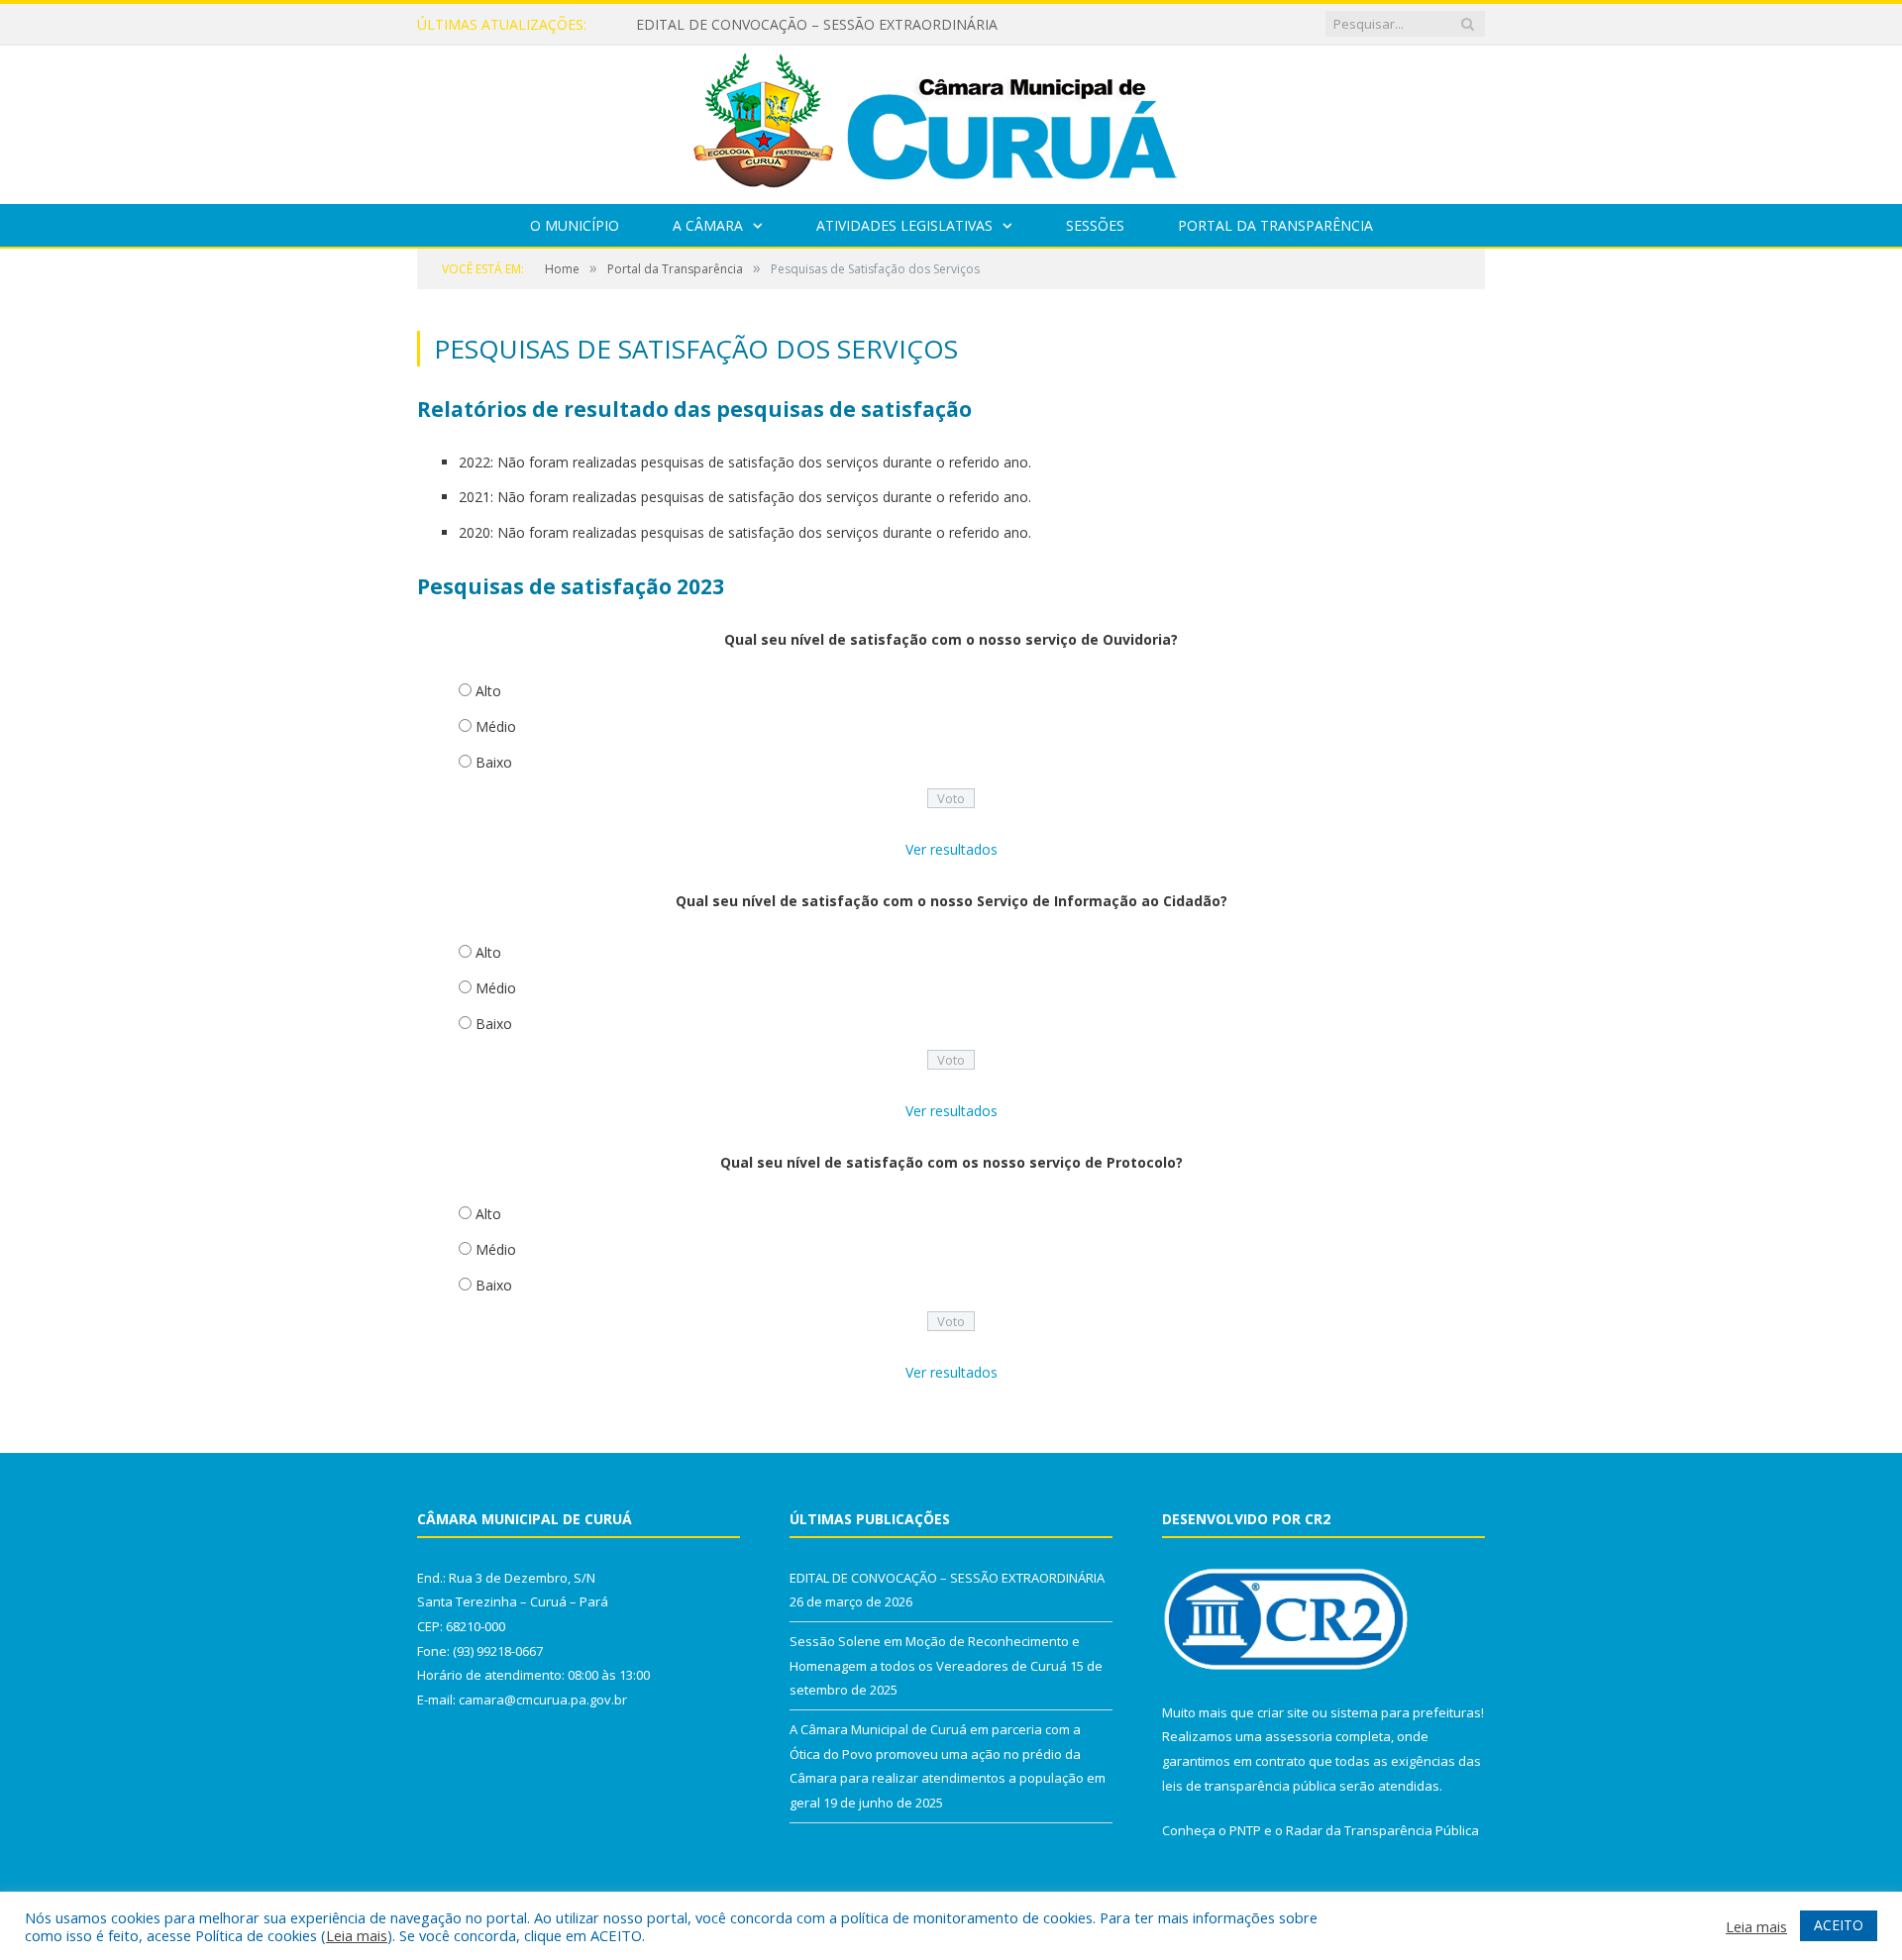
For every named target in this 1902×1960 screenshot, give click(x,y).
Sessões (1095, 225)
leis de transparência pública (1249, 1786)
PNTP (1245, 1830)
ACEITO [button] (1839, 1925)
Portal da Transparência (1275, 225)
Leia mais (357, 1935)
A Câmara (708, 225)
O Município (575, 225)
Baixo (494, 762)
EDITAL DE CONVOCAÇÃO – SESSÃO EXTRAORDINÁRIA (817, 25)
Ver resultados (951, 849)
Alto (488, 691)
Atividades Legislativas (904, 225)
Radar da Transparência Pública (1382, 1830)
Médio (496, 726)
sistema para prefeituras (1406, 1712)
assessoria (1299, 1736)
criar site (1283, 1712)
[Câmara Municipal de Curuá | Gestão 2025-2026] (951, 120)
